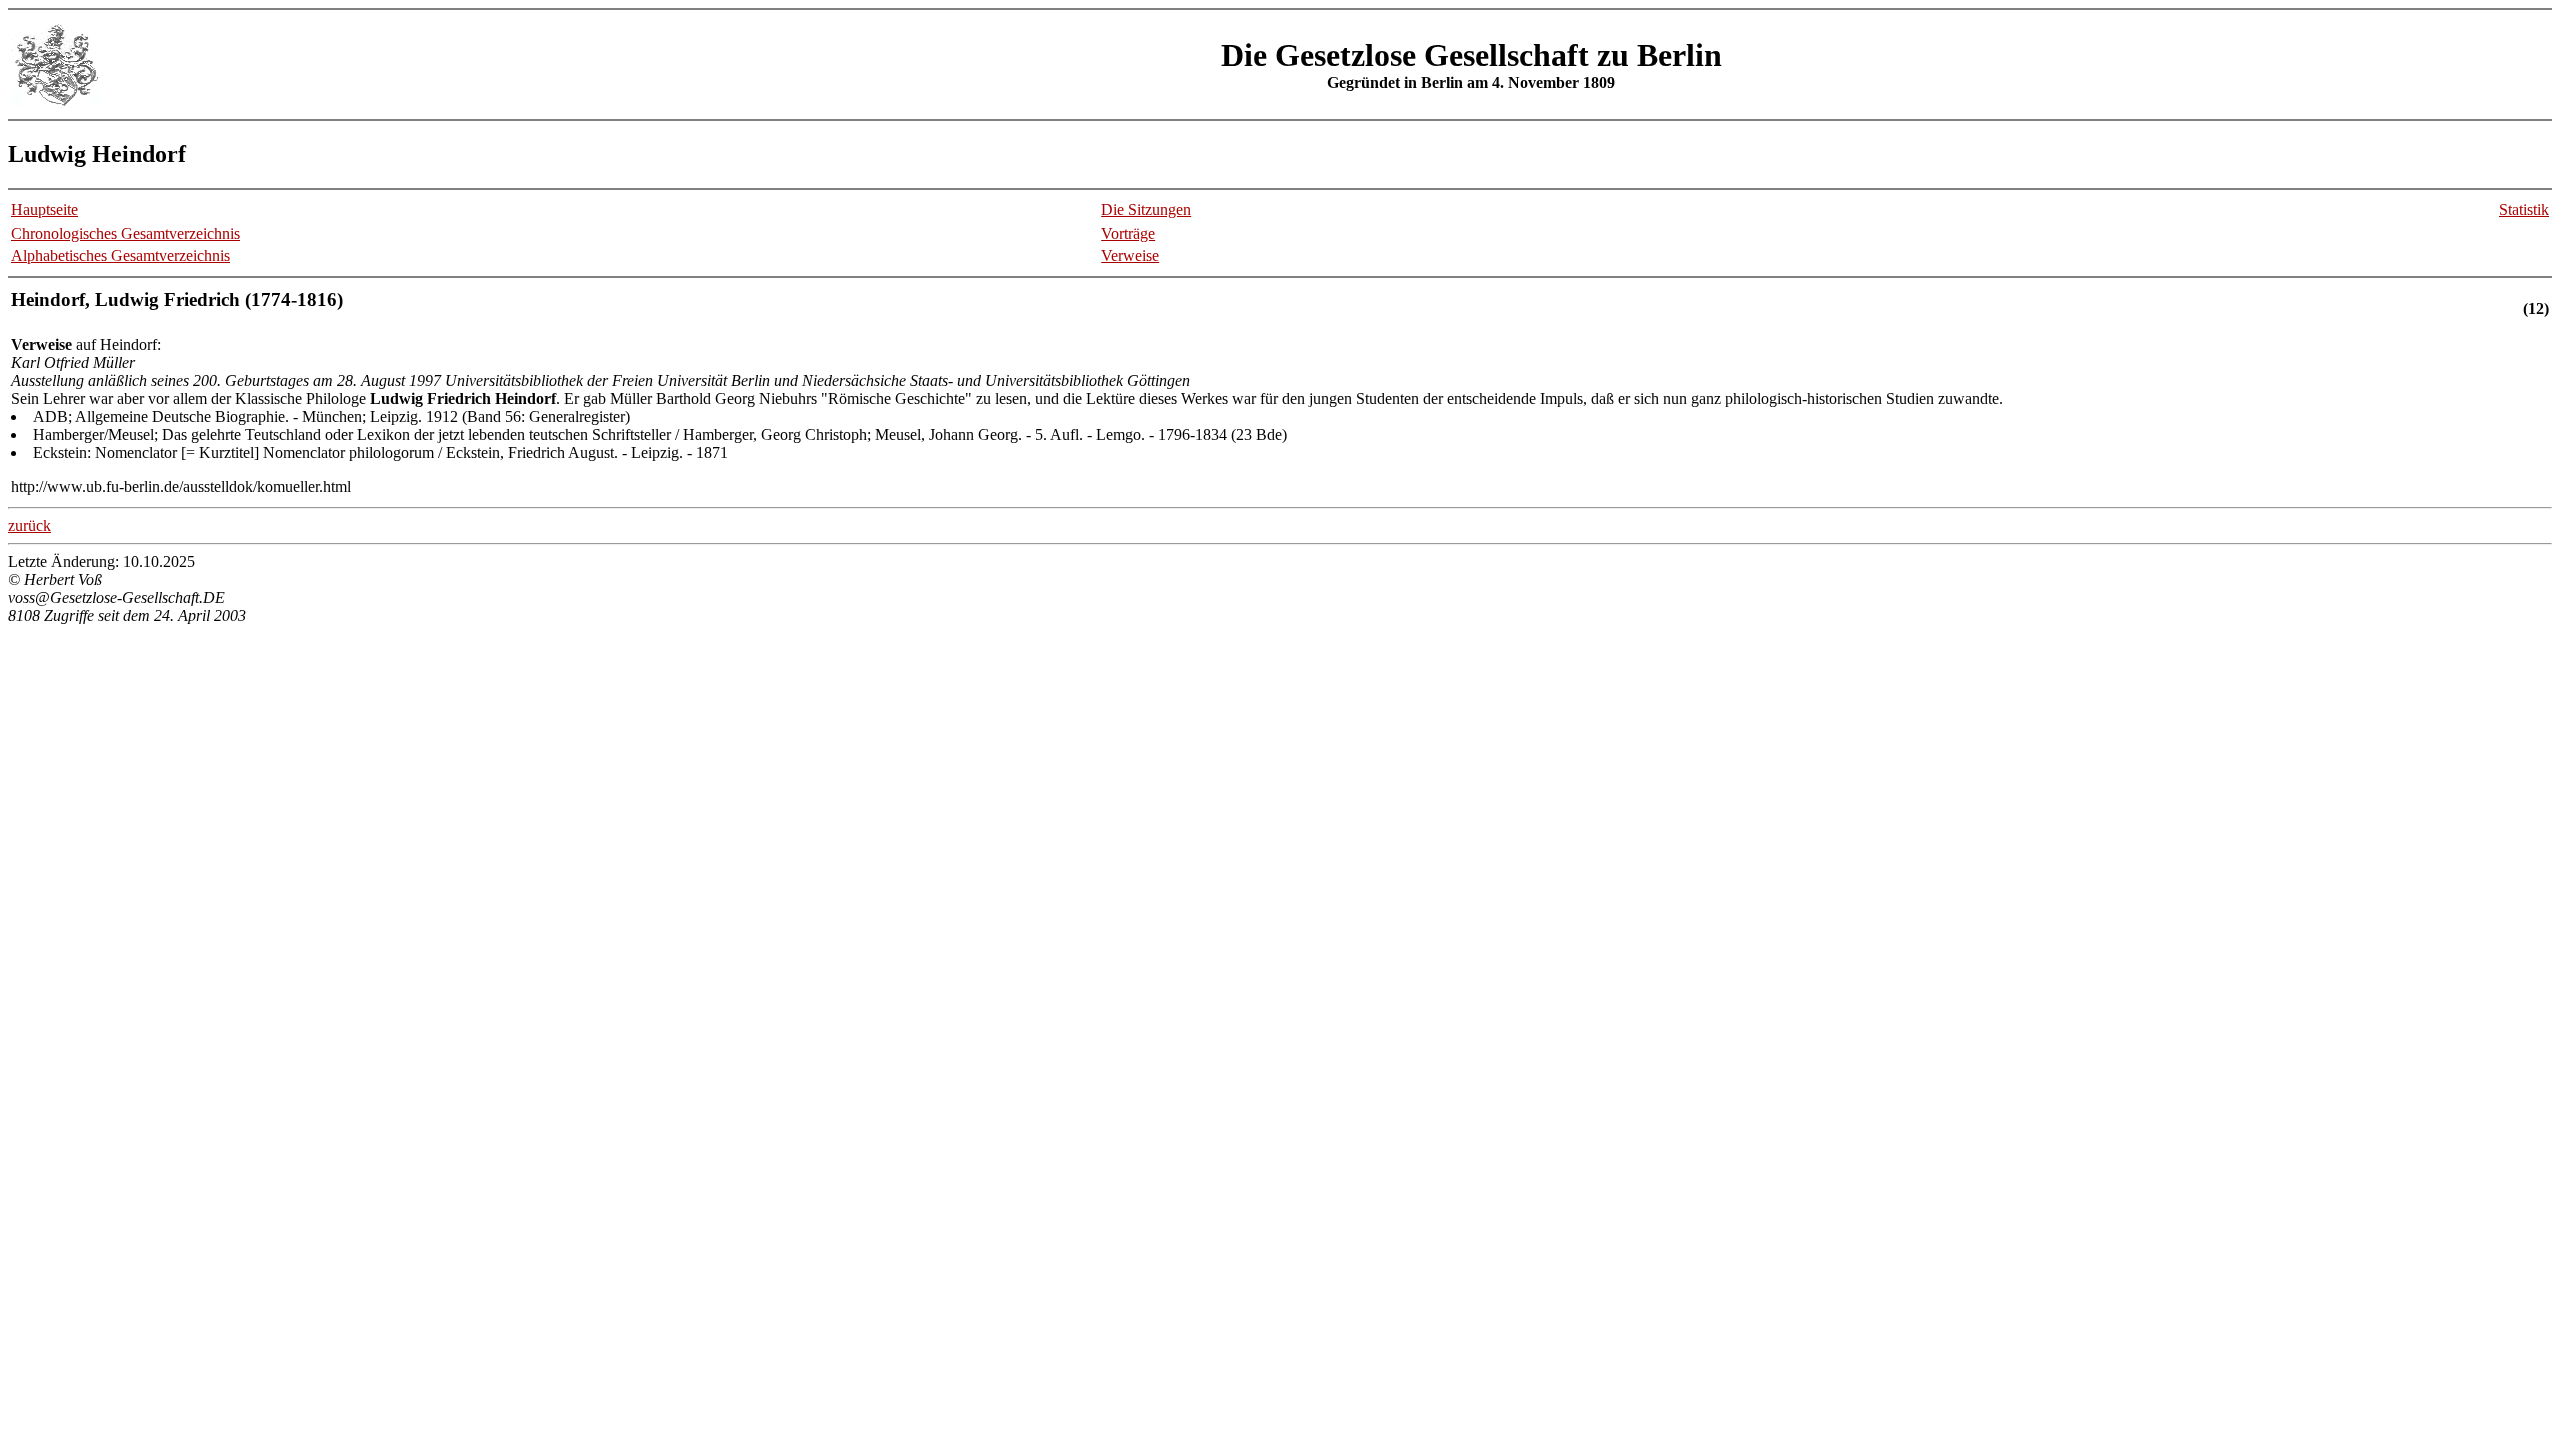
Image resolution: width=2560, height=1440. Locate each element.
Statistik (2524, 209)
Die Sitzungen (1146, 209)
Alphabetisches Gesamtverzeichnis (120, 255)
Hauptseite (44, 209)
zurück (29, 525)
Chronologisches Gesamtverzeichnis (125, 233)
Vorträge (1128, 233)
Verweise (1130, 255)
